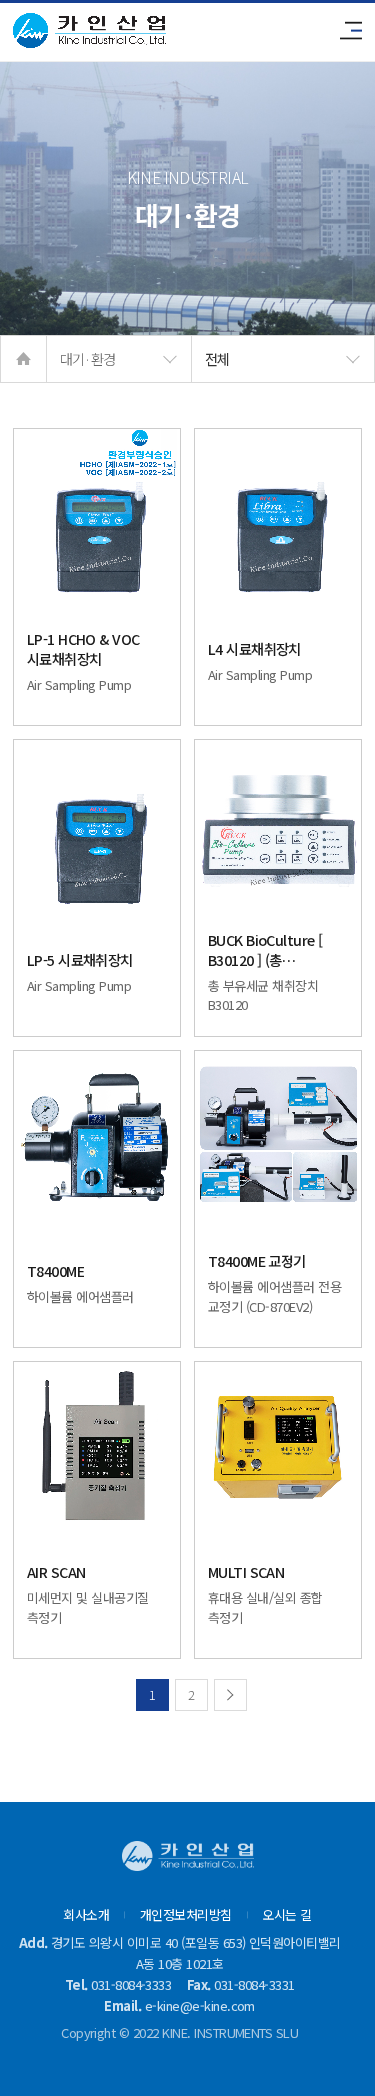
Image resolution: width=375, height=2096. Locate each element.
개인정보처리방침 (186, 1915)
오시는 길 (286, 1915)
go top (335, 2056)
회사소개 (86, 1915)
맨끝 (230, 1695)
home (23, 359)
